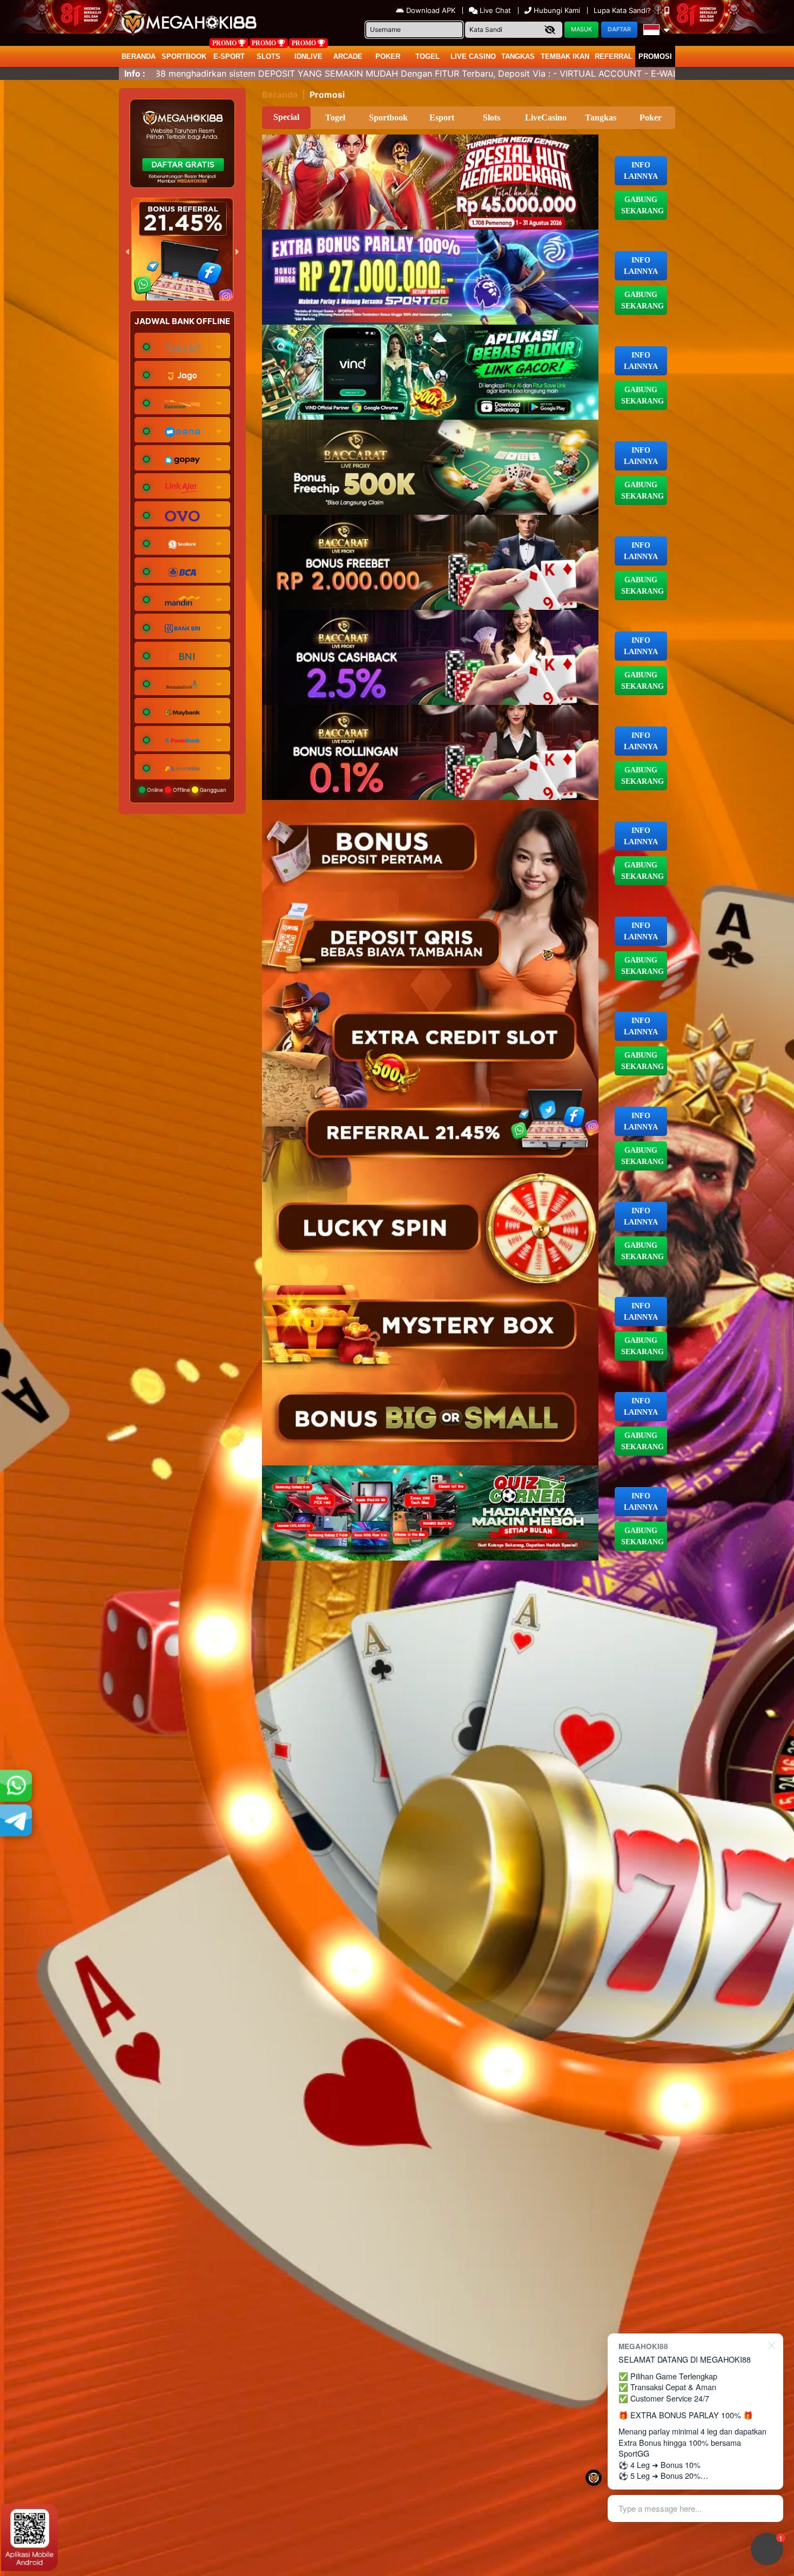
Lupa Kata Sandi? (623, 10)
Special (286, 117)
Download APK (431, 10)
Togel (335, 117)
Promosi (655, 56)
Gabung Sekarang (642, 205)
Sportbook (184, 56)
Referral (614, 56)
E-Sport (229, 56)
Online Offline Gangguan (186, 790)
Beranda (139, 56)
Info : (135, 73)
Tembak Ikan (565, 56)
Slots (268, 56)
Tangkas (518, 56)
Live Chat (494, 10)
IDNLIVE (308, 56)
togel (428, 56)
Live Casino (473, 56)
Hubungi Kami (557, 10)
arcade (348, 56)
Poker (388, 56)
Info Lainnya (641, 171)
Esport (442, 117)
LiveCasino (546, 117)
